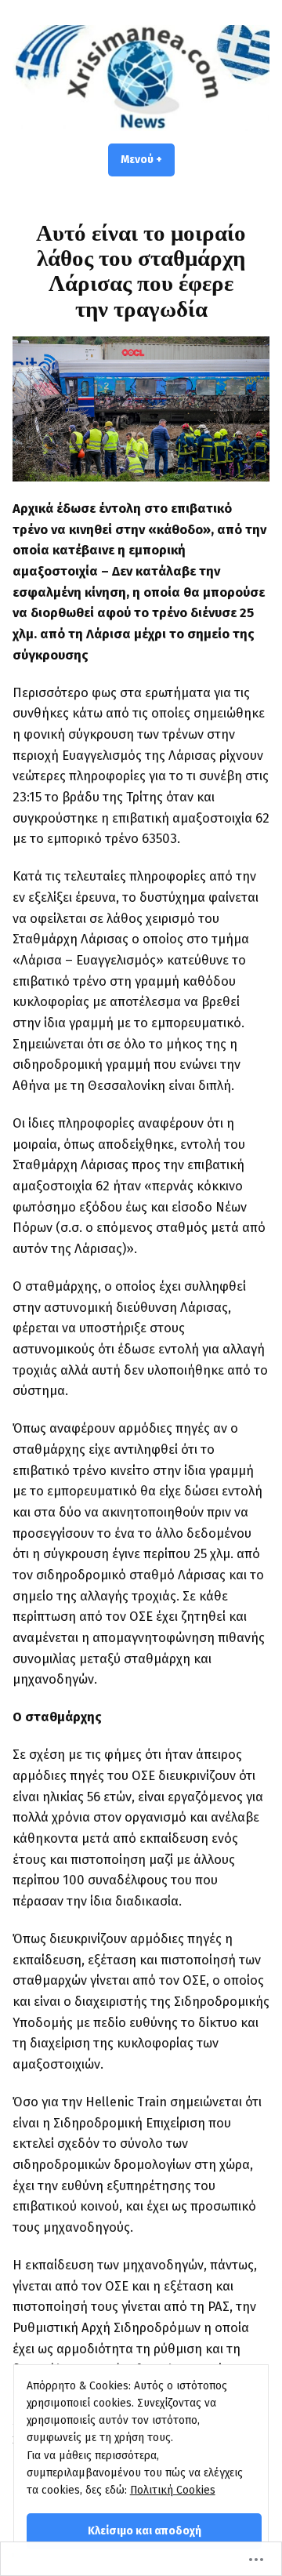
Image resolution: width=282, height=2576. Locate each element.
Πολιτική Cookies (173, 2490)
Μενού (148, 160)
